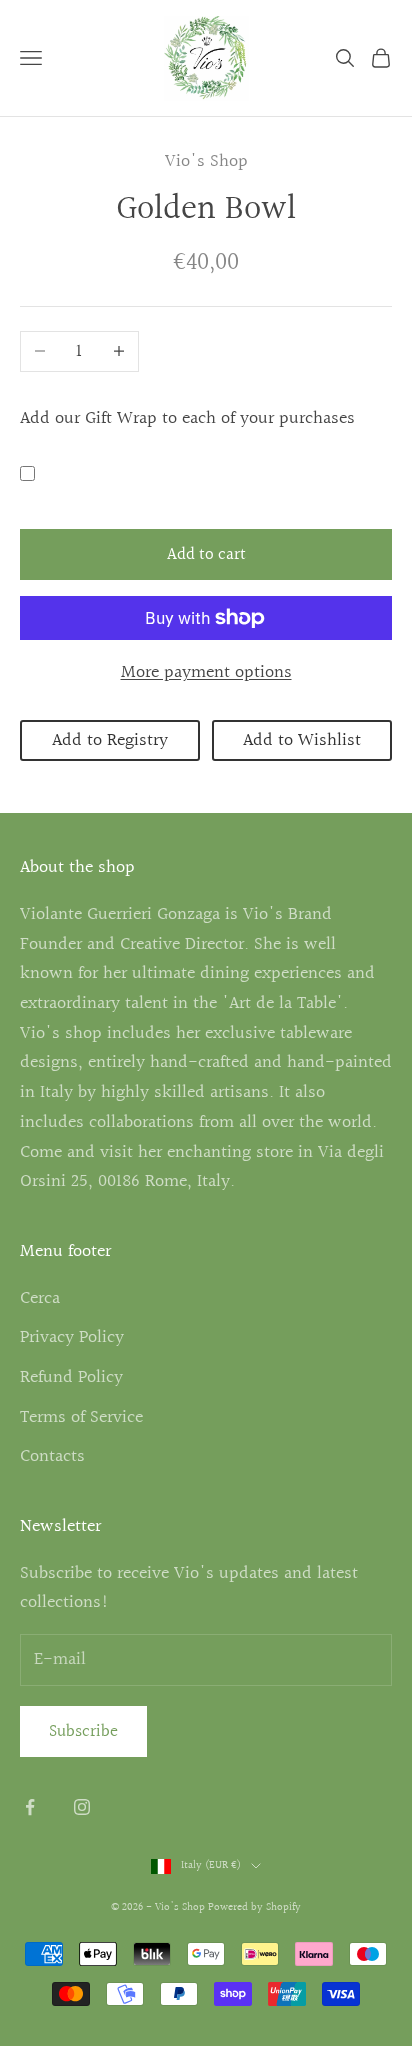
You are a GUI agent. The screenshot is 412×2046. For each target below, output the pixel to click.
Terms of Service (81, 1417)
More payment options (206, 672)
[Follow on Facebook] (30, 1807)
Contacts (52, 1456)
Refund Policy (71, 1377)
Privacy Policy (72, 1337)
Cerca (40, 1298)
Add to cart (206, 554)
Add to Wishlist (302, 740)
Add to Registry (110, 740)
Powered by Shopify (254, 1907)
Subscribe (83, 1731)
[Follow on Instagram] (82, 1807)
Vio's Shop (206, 161)
